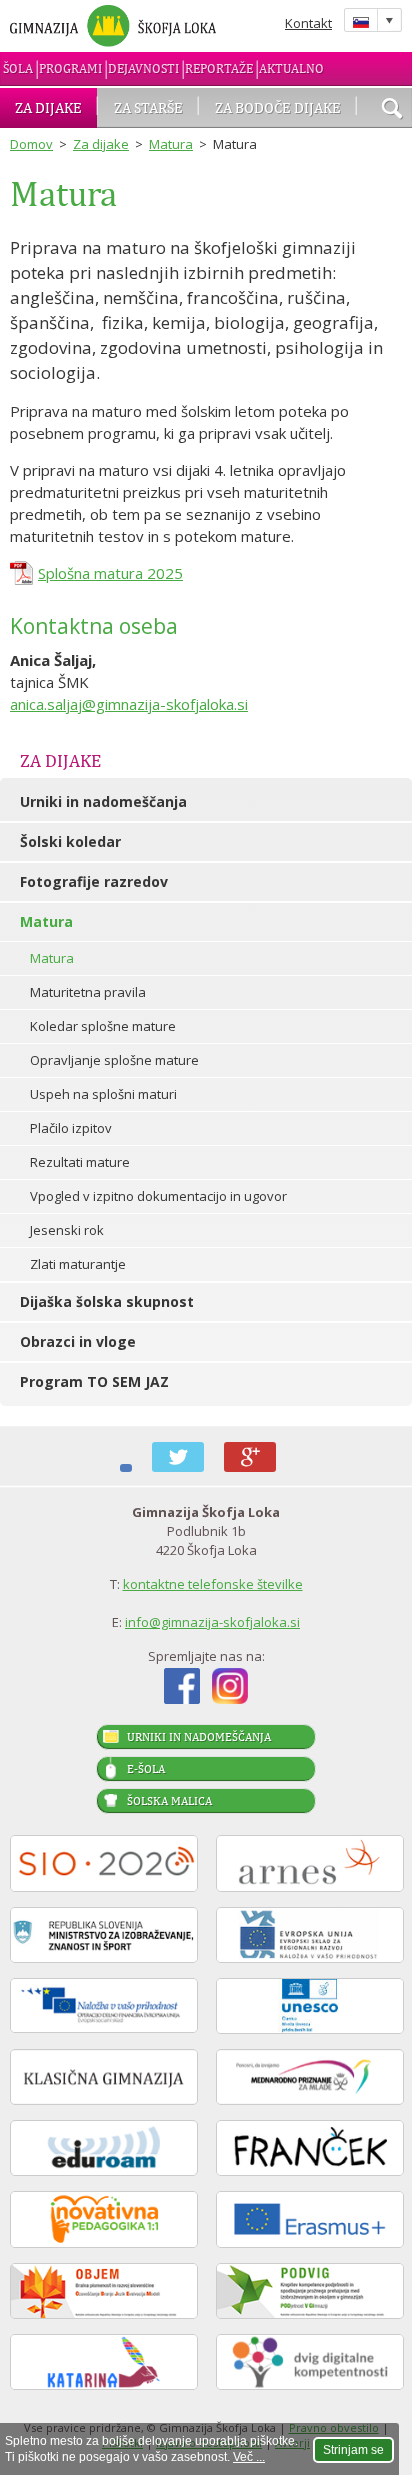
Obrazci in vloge (78, 1341)
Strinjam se (353, 2450)
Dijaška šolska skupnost (107, 1301)
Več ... (249, 2457)
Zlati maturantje (78, 1264)
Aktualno (291, 68)
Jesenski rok (67, 1230)
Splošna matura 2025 (110, 573)
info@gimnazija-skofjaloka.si (212, 1622)
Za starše (148, 107)
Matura (171, 144)
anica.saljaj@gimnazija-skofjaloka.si (129, 704)
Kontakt (308, 23)
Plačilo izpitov (71, 1128)
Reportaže (219, 68)
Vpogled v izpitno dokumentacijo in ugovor (158, 1196)
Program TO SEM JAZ (94, 1381)
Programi (70, 68)
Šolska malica (169, 1801)
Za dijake (48, 107)
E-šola (146, 1769)
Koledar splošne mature (103, 1026)
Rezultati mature (80, 1162)
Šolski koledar (70, 841)
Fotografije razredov (94, 881)
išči (392, 110)
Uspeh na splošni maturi (103, 1094)
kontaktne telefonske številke (213, 1584)
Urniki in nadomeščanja (103, 801)
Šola (18, 68)
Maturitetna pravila (88, 992)
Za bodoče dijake (278, 107)
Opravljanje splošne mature (114, 1060)
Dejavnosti (143, 68)
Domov (31, 144)
